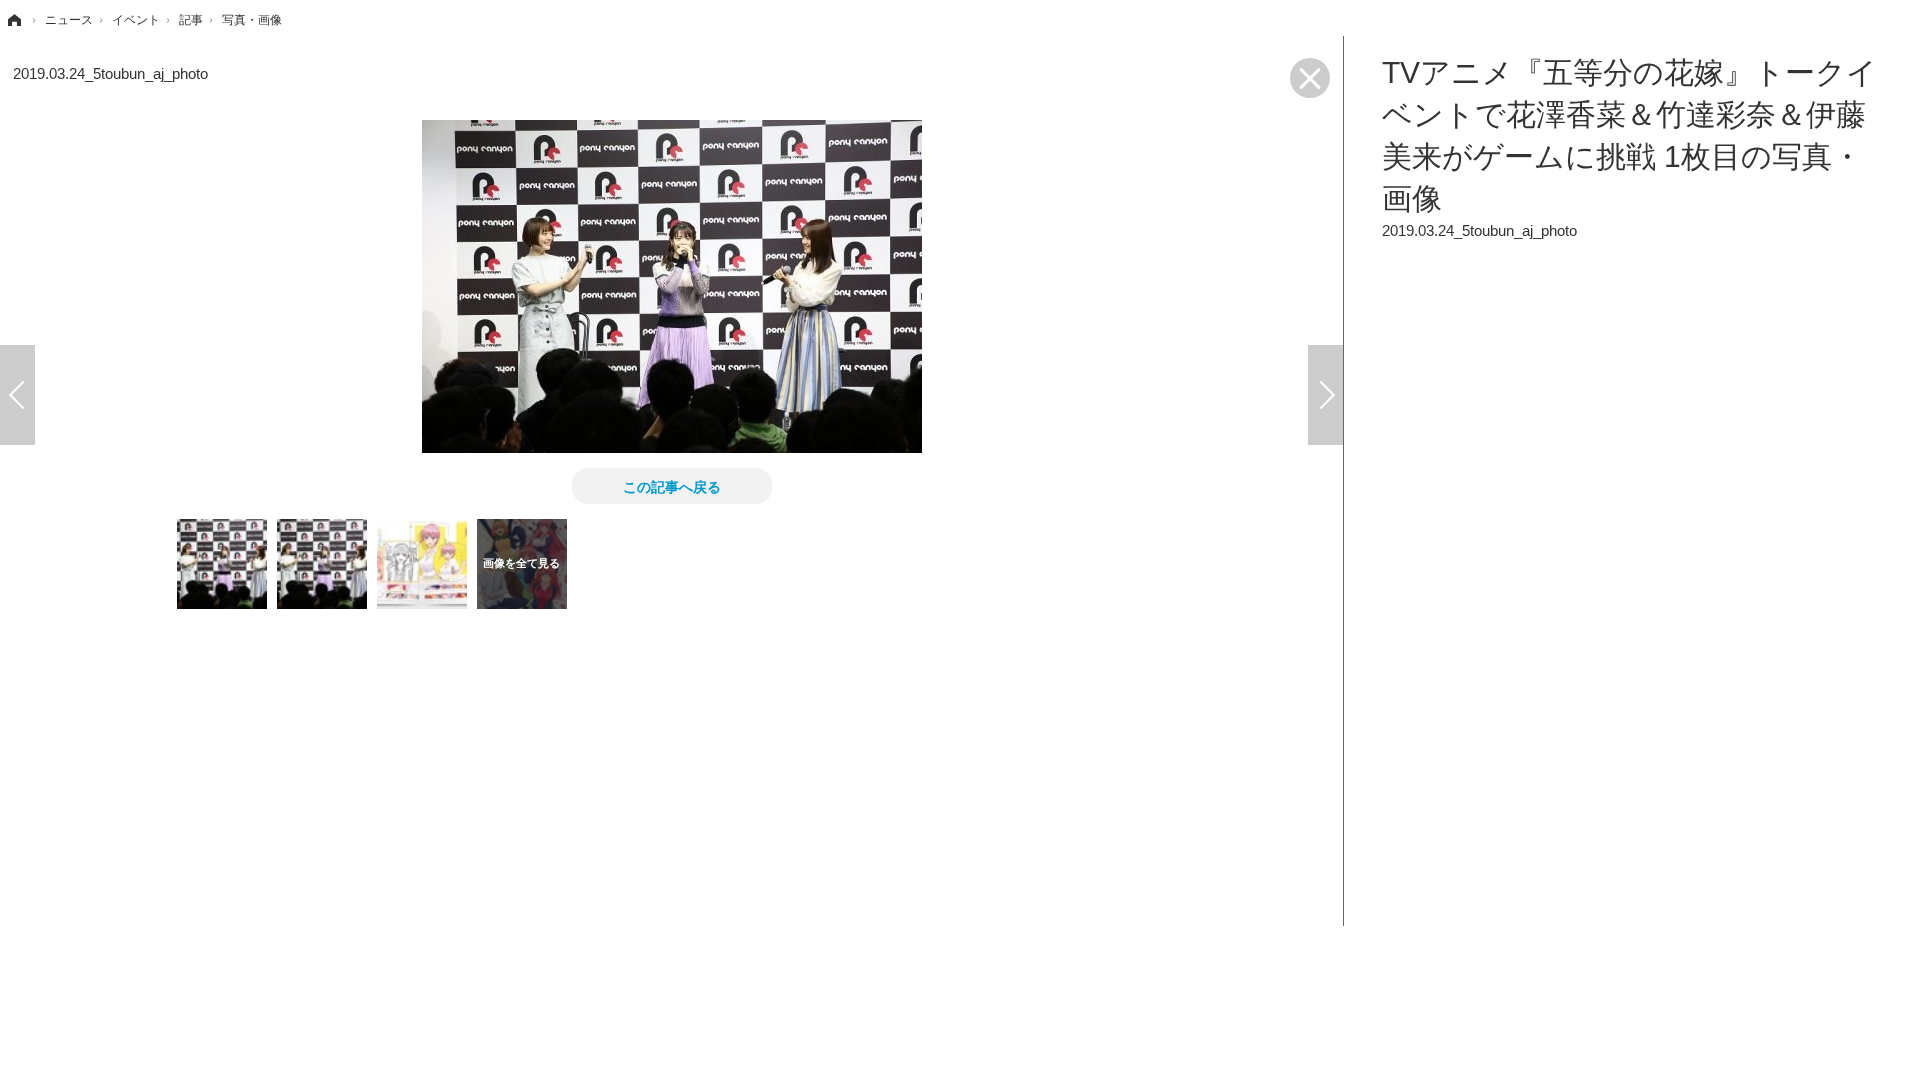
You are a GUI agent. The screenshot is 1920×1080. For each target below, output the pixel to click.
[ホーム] (13, 20)
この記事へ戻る (672, 486)
